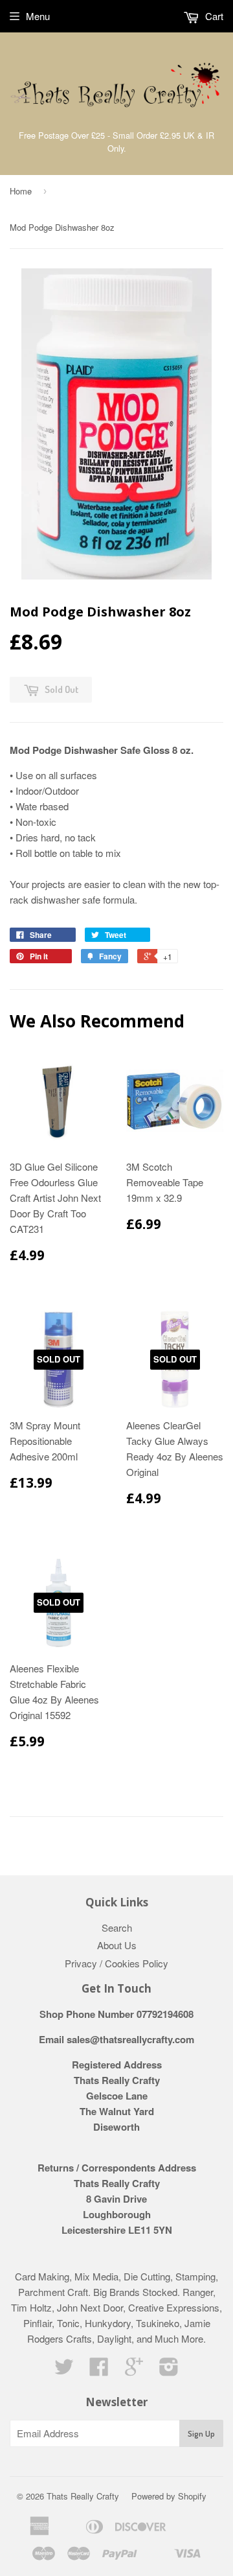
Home (21, 191)
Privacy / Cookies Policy (116, 1963)
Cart (213, 16)
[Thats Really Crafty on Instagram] (169, 2370)
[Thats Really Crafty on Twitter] (64, 2370)
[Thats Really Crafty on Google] (134, 2370)
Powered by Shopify (169, 2496)
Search (117, 1927)
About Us (117, 1945)
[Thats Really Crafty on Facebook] (99, 2370)
